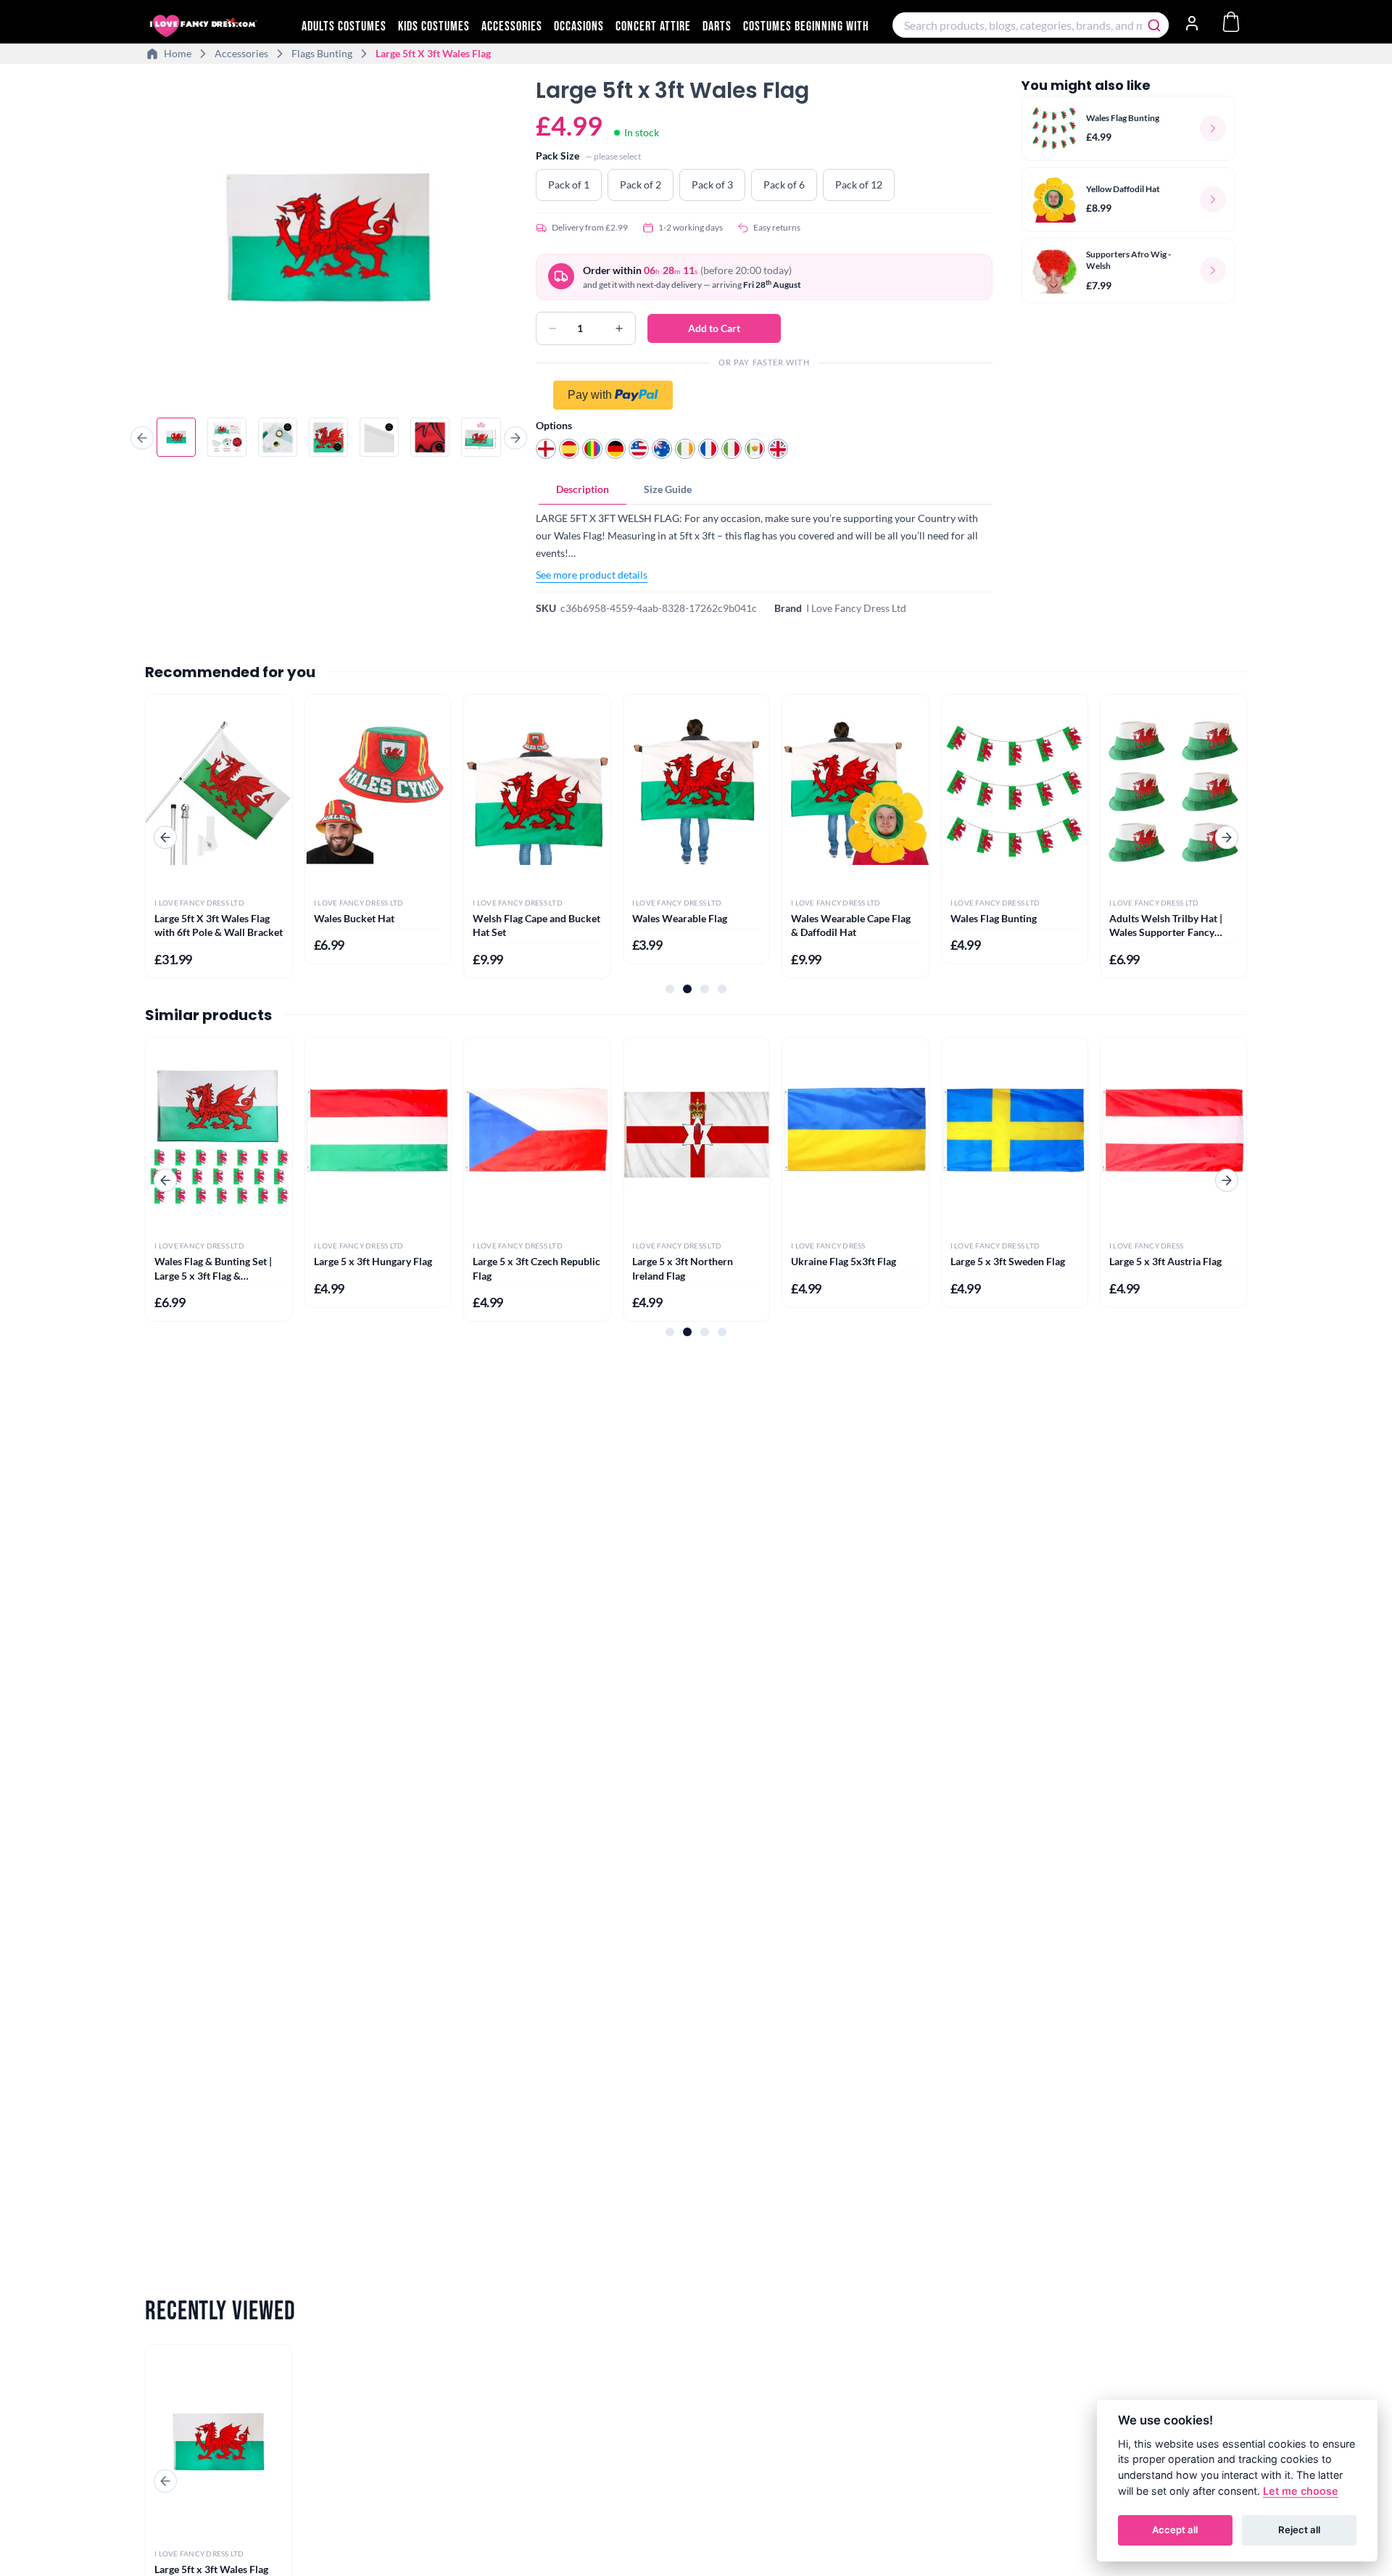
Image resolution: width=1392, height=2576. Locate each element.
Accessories (512, 26)
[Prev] (142, 438)
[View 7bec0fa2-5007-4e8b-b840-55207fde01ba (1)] (328, 437)
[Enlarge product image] (329, 239)
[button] (764, 395)
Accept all (1175, 2530)
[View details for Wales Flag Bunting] (1015, 792)
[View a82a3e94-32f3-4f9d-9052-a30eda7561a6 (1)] (227, 437)
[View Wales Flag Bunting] (1054, 128)
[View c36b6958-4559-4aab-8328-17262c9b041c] (176, 437)
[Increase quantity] (619, 328)
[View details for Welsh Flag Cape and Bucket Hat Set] (537, 792)
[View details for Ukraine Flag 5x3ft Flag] (855, 1135)
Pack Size (558, 156)
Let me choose (1301, 2491)
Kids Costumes (434, 26)
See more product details (592, 575)
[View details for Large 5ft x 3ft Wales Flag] (219, 2442)
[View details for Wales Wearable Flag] (696, 792)
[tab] (583, 489)
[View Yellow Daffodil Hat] (1054, 199)
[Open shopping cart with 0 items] (1231, 22)
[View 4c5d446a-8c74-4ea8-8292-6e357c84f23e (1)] (481, 437)
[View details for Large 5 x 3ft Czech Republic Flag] (537, 1135)
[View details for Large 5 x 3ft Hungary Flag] (378, 1135)
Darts (717, 26)
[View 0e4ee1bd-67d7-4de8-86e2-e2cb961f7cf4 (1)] (379, 437)
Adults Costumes (344, 26)
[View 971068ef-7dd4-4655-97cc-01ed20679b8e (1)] (278, 437)
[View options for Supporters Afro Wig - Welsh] (1213, 270)
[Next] (515, 438)
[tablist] (764, 490)
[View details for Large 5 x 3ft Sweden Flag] (1015, 1135)
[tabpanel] (764, 546)
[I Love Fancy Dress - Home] (217, 26)
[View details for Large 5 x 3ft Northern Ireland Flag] (696, 1135)
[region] (329, 241)
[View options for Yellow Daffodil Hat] (1213, 199)
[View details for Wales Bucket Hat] (378, 792)
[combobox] (1031, 25)
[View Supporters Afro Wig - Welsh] (1054, 270)
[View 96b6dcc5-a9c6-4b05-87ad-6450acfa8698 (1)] (430, 437)
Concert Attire (653, 26)
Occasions (579, 26)
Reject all (1299, 2530)
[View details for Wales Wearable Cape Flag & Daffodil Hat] (855, 792)
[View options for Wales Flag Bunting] (1213, 128)
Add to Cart (714, 328)
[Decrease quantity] (552, 328)
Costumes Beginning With (806, 26)
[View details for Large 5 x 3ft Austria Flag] (1173, 1135)
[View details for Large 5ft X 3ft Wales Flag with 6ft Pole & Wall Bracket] (219, 792)
